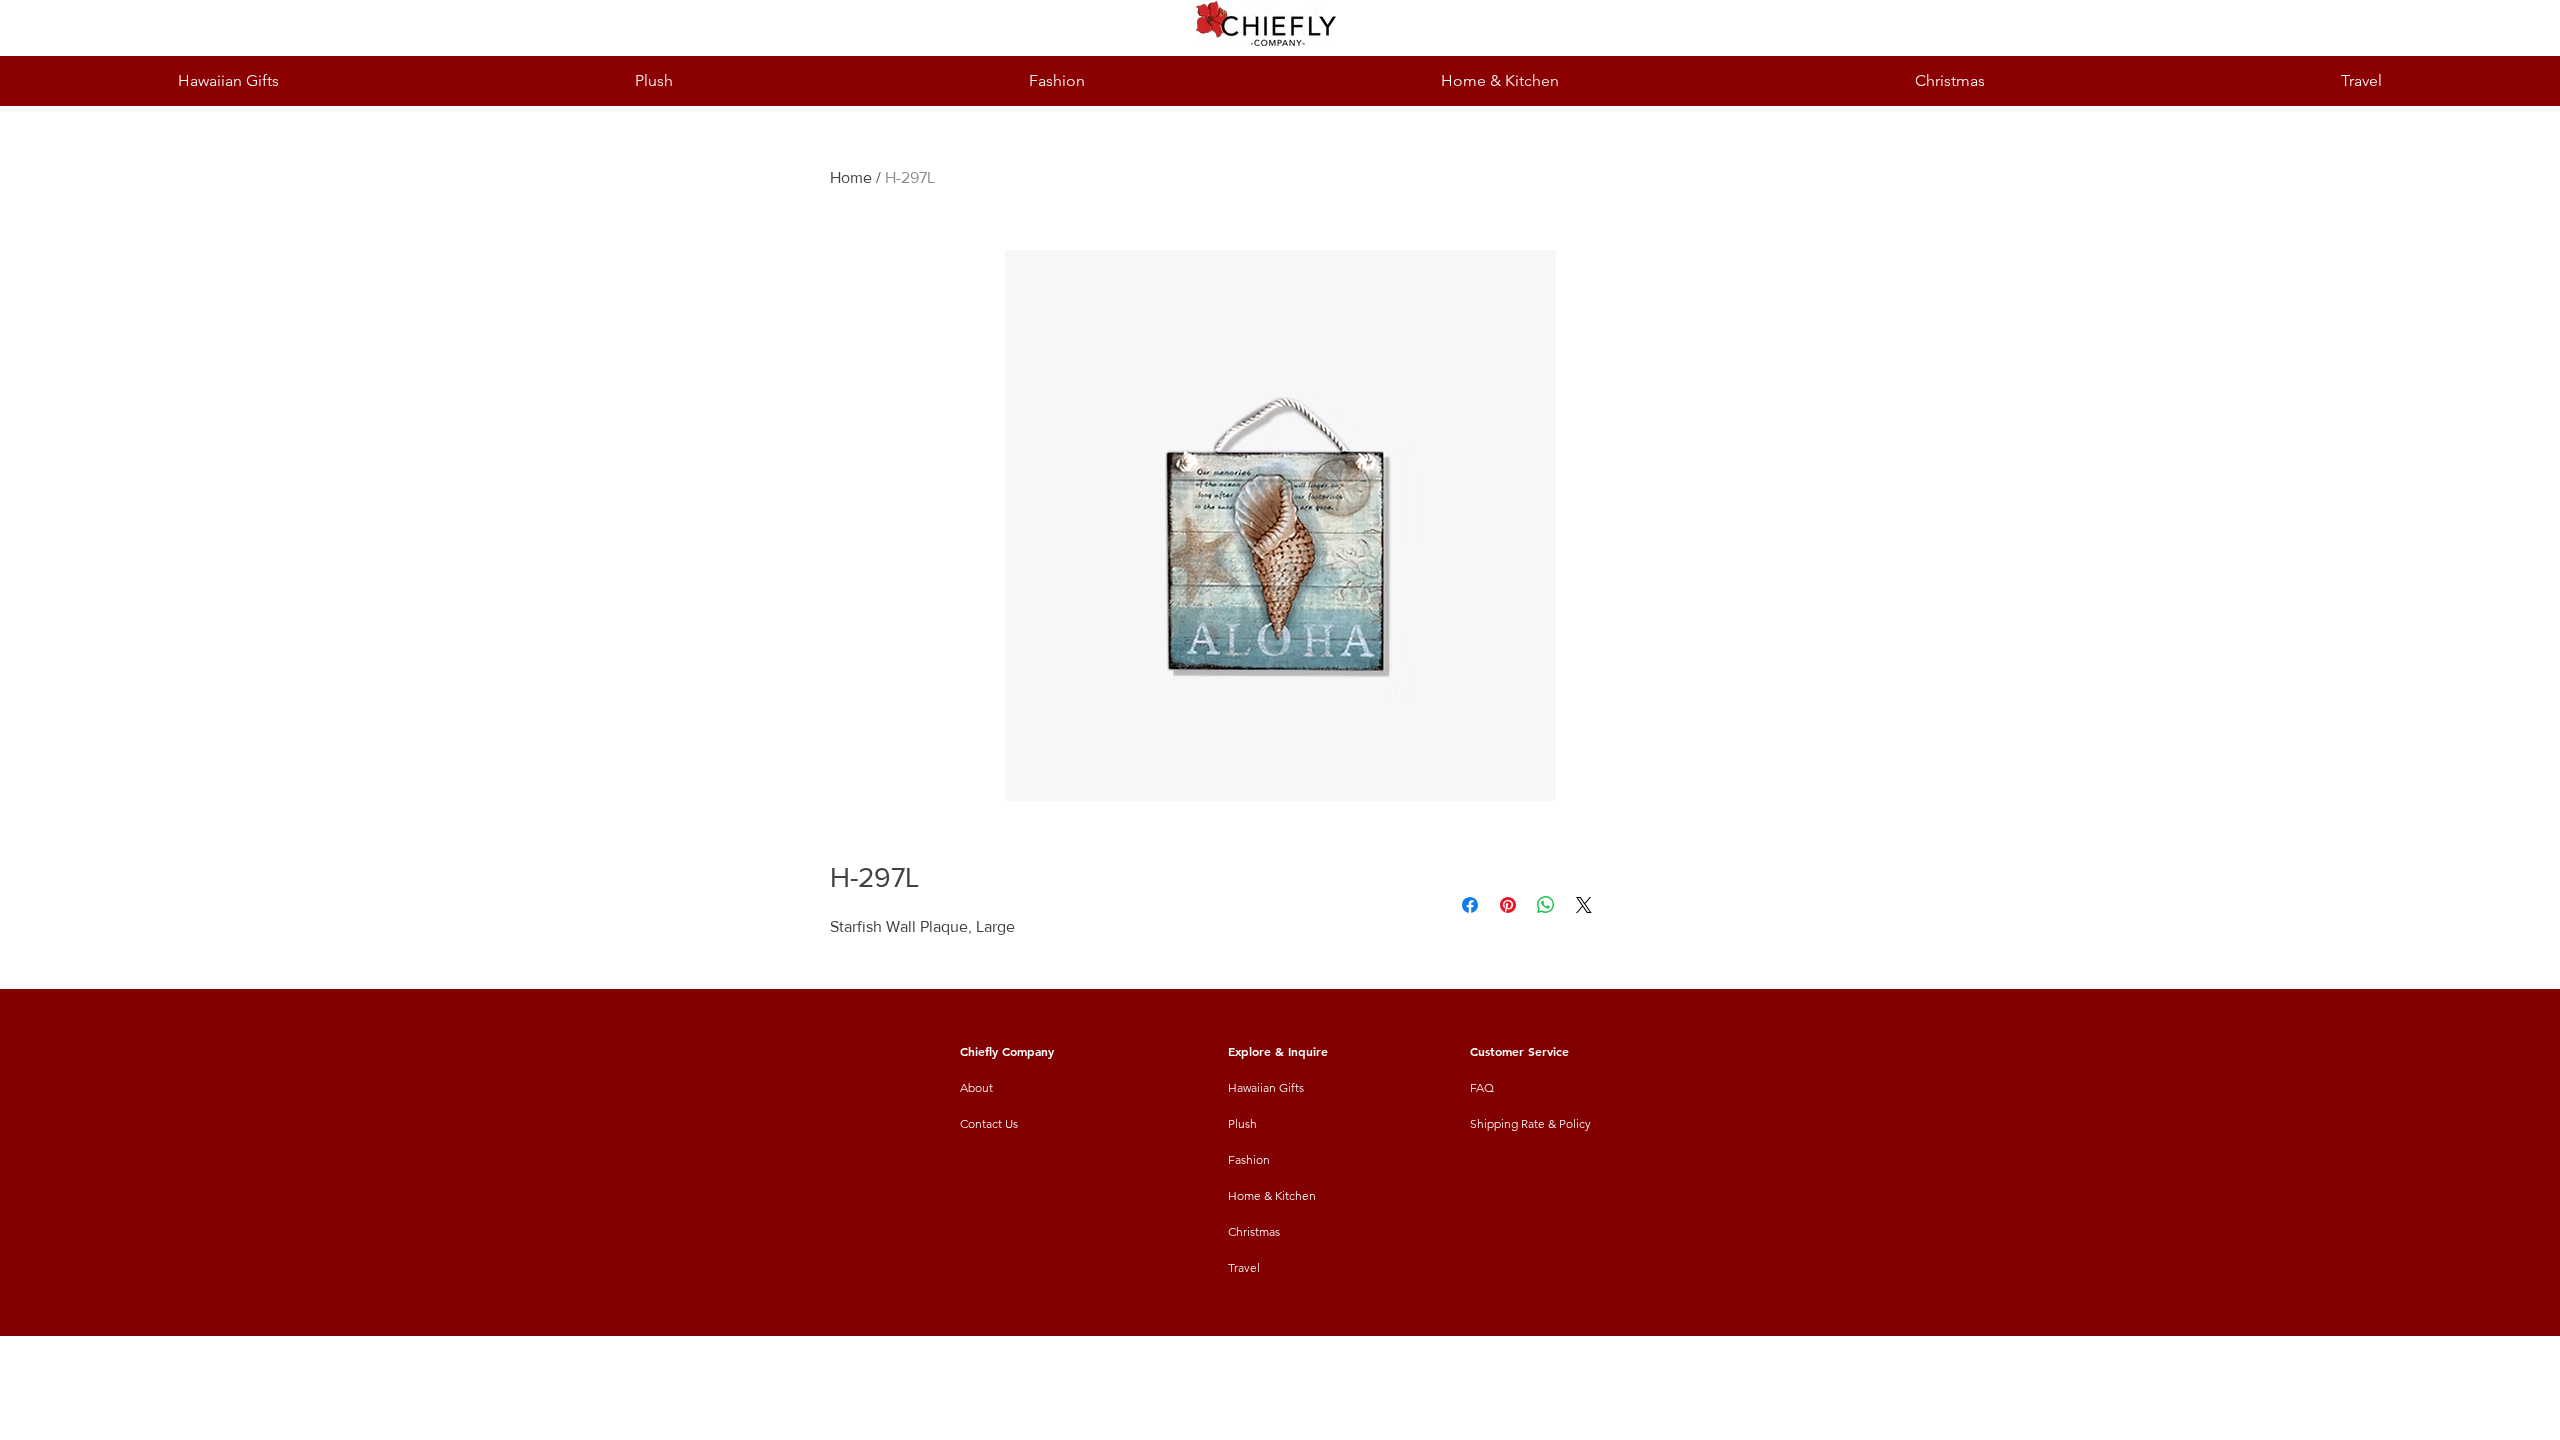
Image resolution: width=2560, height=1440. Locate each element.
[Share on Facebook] (1470, 905)
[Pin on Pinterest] (1508, 905)
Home (851, 177)
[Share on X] (1584, 905)
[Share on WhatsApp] (1546, 905)
